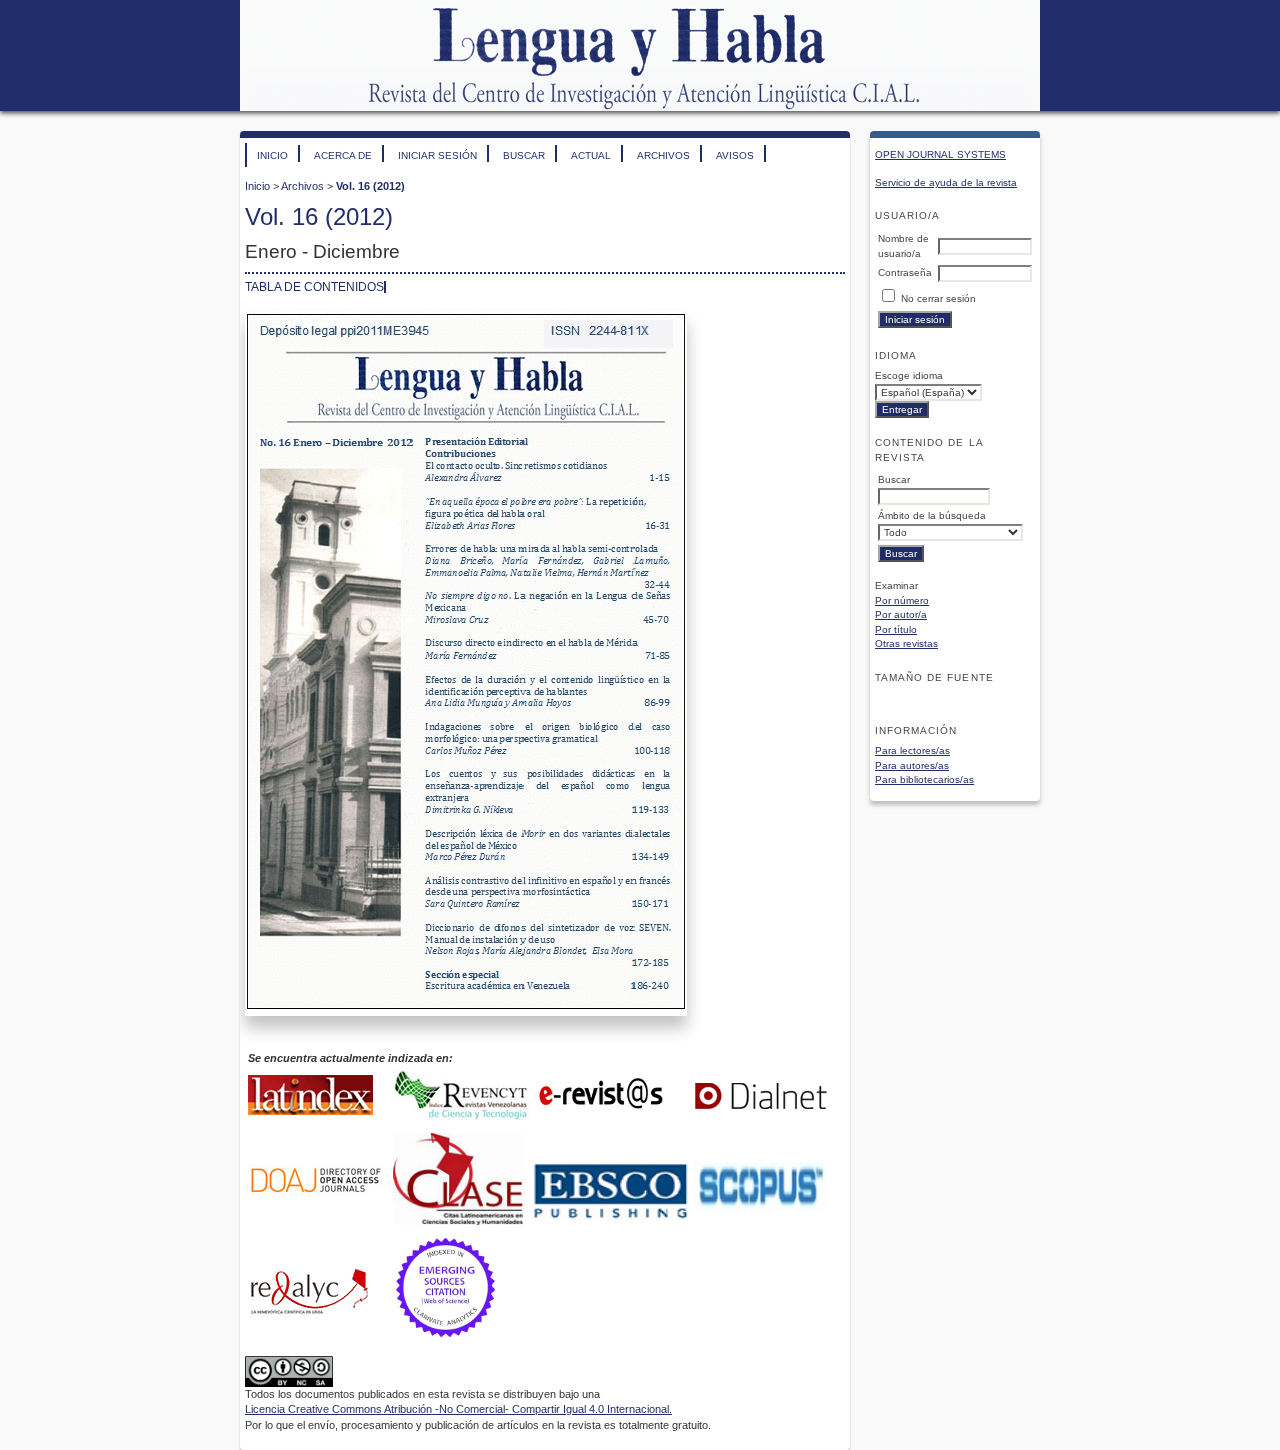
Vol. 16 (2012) (370, 186)
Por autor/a (901, 614)
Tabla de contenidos (314, 287)
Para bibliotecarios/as (924, 779)
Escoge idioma (909, 375)
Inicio (272, 155)
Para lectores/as (912, 750)
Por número (902, 600)
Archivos (663, 155)
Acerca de (343, 155)
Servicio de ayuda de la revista (946, 182)
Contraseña (905, 272)
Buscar (524, 155)
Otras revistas (906, 643)
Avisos (735, 155)
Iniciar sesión (437, 155)
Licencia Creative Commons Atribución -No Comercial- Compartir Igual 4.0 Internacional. (458, 1409)
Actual (591, 155)
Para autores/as (912, 765)
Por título (896, 629)
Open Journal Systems (940, 154)
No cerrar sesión (938, 298)
